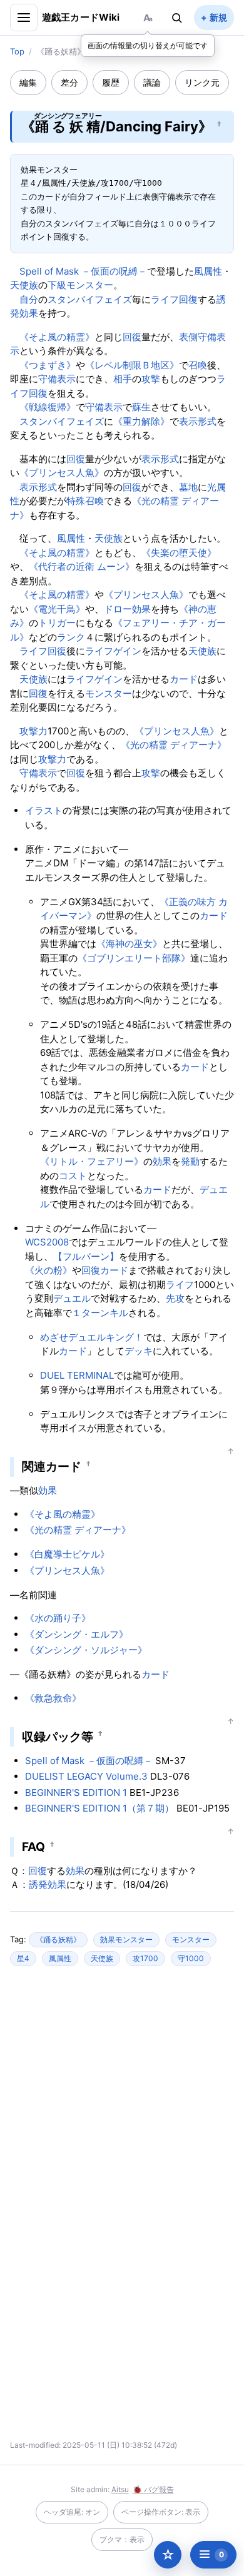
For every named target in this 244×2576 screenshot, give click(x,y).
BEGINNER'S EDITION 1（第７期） (99, 1808)
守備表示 (57, 379)
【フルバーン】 (86, 1256)
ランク (71, 637)
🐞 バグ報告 (153, 2489)
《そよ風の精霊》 (57, 337)
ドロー (118, 609)
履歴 (111, 82)
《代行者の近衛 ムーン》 (82, 566)
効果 (141, 609)
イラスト (44, 810)
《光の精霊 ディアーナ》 (174, 745)
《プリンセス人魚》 (62, 473)
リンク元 (202, 82)
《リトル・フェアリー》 (92, 1161)
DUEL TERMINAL (77, 1375)
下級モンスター (80, 285)
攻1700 (145, 1958)
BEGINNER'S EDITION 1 (76, 1793)
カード (184, 679)
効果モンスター (126, 1940)
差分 (69, 82)
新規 (218, 17)
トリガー (57, 623)
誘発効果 (48, 1884)
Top (17, 51)
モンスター (109, 693)
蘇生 (141, 407)
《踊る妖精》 (58, 1940)
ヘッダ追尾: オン (72, 2512)
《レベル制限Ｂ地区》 (132, 365)
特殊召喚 (85, 501)
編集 (28, 82)
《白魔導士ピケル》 (67, 1554)
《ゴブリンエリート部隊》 (134, 958)
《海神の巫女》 (129, 944)
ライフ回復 (174, 299)
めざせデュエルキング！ (92, 1337)
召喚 (198, 365)
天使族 (24, 285)
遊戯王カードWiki (81, 17)
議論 (152, 82)
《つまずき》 (48, 365)
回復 (132, 337)
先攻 (175, 1298)
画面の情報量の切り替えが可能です (148, 45)
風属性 (208, 271)
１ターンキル (100, 1313)
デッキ (139, 1351)
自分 (29, 299)
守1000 (191, 1958)
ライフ (180, 1285)
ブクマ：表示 (122, 2539)
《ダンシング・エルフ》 (77, 1634)
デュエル (72, 1298)
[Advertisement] (122, 2097)
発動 (190, 1161)
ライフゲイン (113, 651)
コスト (73, 1176)
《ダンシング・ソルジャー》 (86, 1650)
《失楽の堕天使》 (179, 553)
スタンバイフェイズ (90, 299)
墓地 (188, 487)
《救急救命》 (53, 1698)
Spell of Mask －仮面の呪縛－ (83, 271)
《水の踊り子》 (58, 1618)
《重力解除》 (141, 421)
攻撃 (151, 379)
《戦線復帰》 (48, 407)
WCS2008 (47, 1242)
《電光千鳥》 (57, 609)
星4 (23, 1958)
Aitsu (120, 2489)
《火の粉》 (48, 1270)
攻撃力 (33, 731)
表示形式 (198, 421)
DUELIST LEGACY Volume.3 (86, 1776)
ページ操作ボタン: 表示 (161, 2512)
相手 (123, 379)
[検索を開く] (177, 18)
